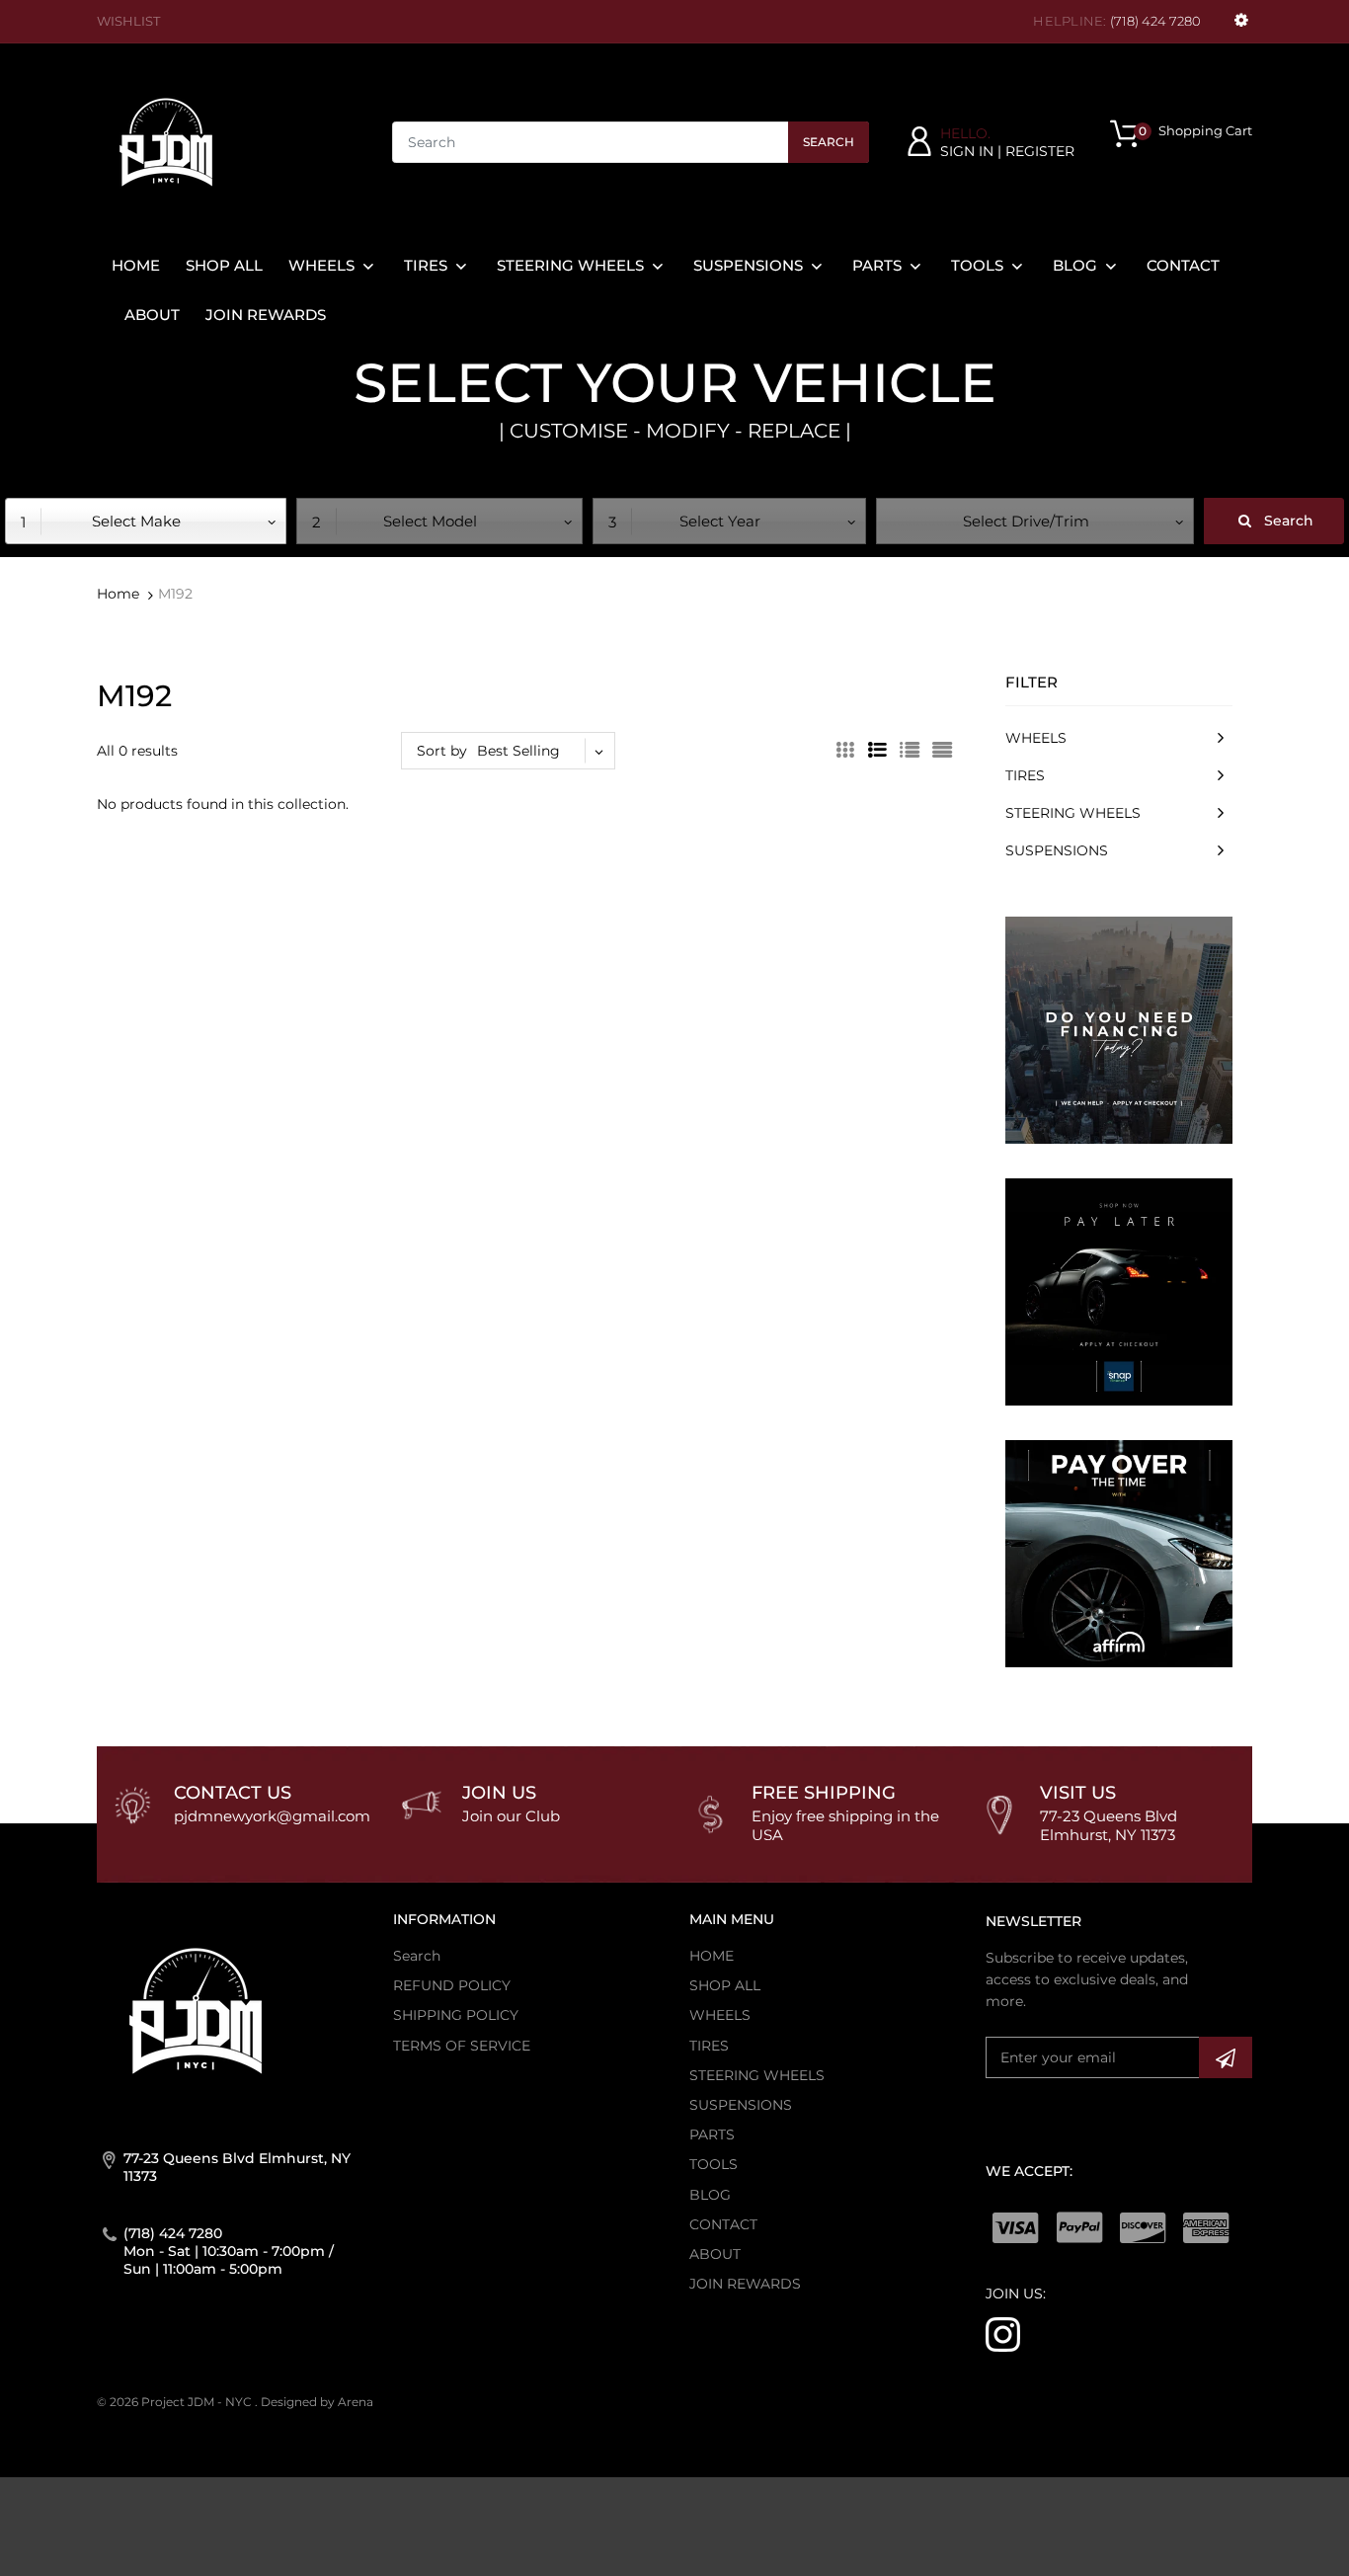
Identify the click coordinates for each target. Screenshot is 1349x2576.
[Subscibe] (1226, 2057)
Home (118, 594)
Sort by (442, 751)
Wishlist (128, 21)
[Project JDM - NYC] (166, 141)
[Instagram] (1003, 2333)
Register (1040, 151)
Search (829, 142)
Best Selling (518, 751)
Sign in (967, 151)
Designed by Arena (317, 2402)
